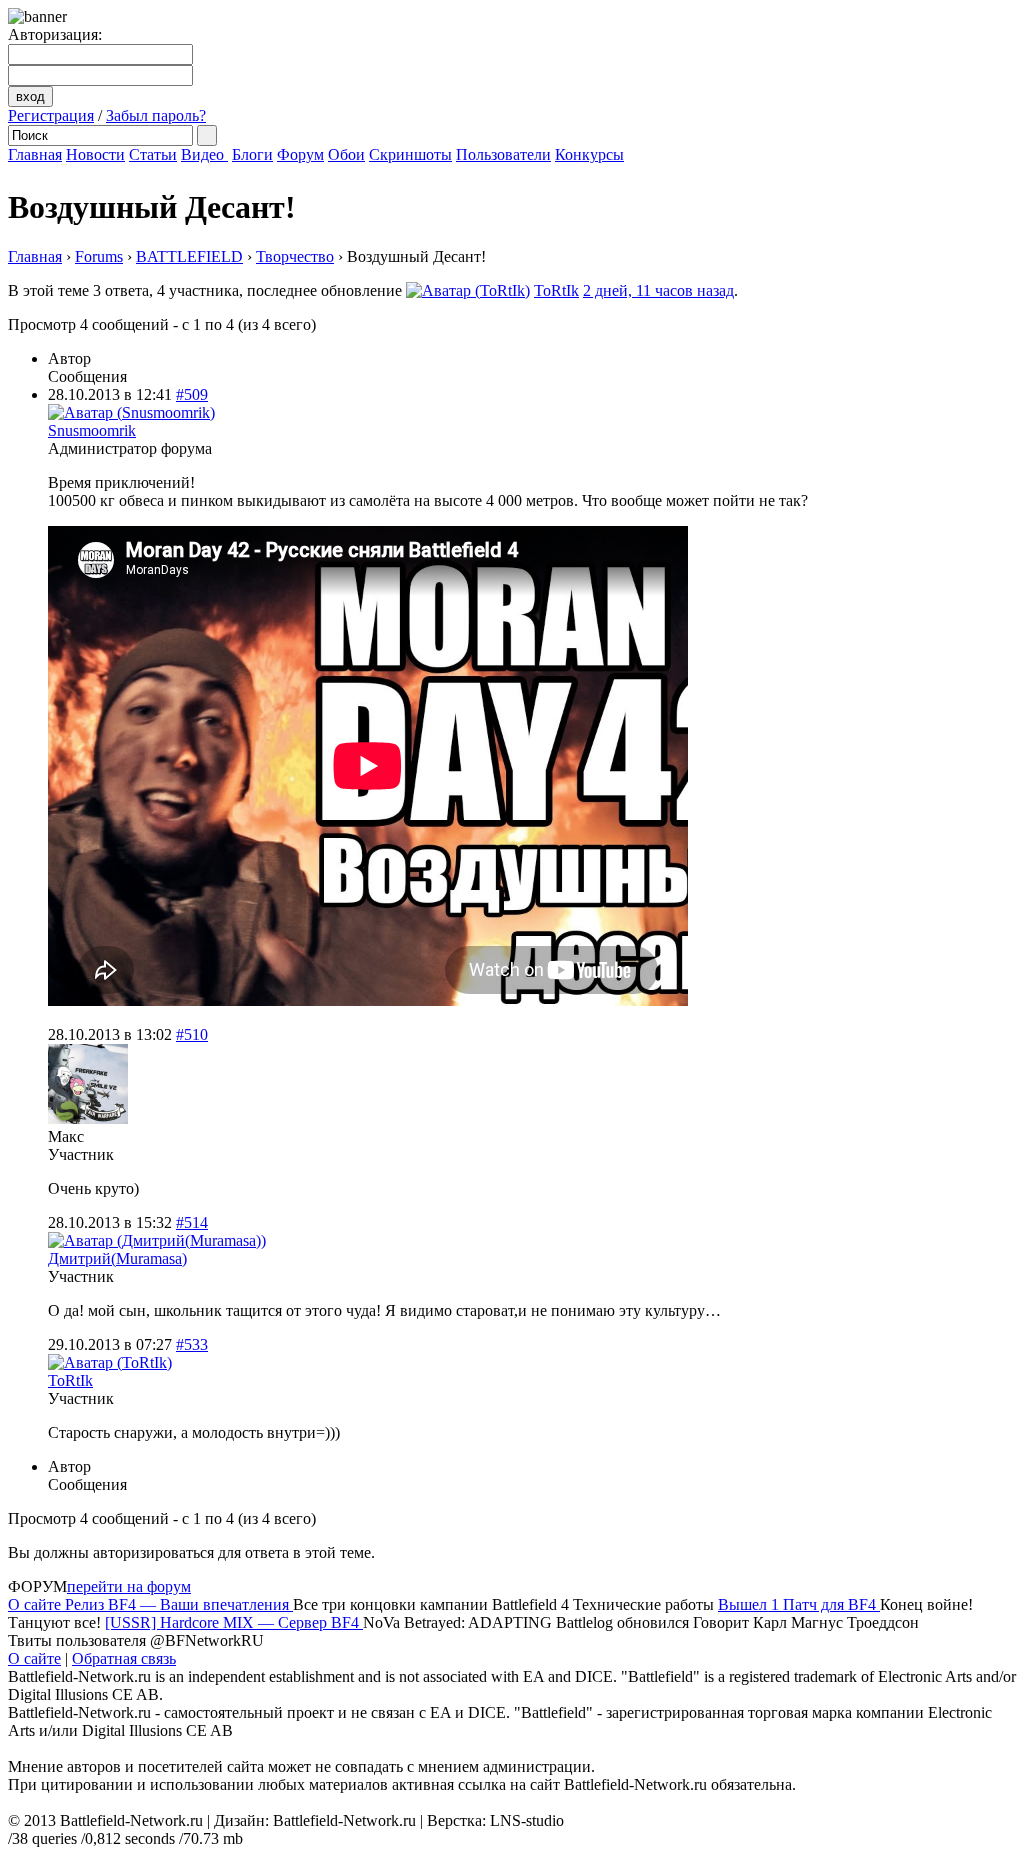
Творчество (295, 256)
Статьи (153, 154)
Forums (99, 256)
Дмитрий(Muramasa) (117, 1258)
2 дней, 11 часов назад (658, 290)
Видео (204, 154)
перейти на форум (129, 1586)
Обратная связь (124, 1658)
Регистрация (51, 115)
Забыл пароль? (156, 115)
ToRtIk (556, 290)
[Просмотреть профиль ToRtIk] (468, 290)
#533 (192, 1344)
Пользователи (503, 154)
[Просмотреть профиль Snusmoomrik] (131, 412)
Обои (346, 154)
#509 (192, 394)
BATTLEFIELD (189, 256)
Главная (35, 154)
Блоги (252, 154)
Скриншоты (410, 154)
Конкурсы (589, 154)
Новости (95, 154)
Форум (300, 154)
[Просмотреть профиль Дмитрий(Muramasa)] (157, 1240)
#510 (192, 1034)
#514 (192, 1222)
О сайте (34, 1658)
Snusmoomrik (92, 430)
